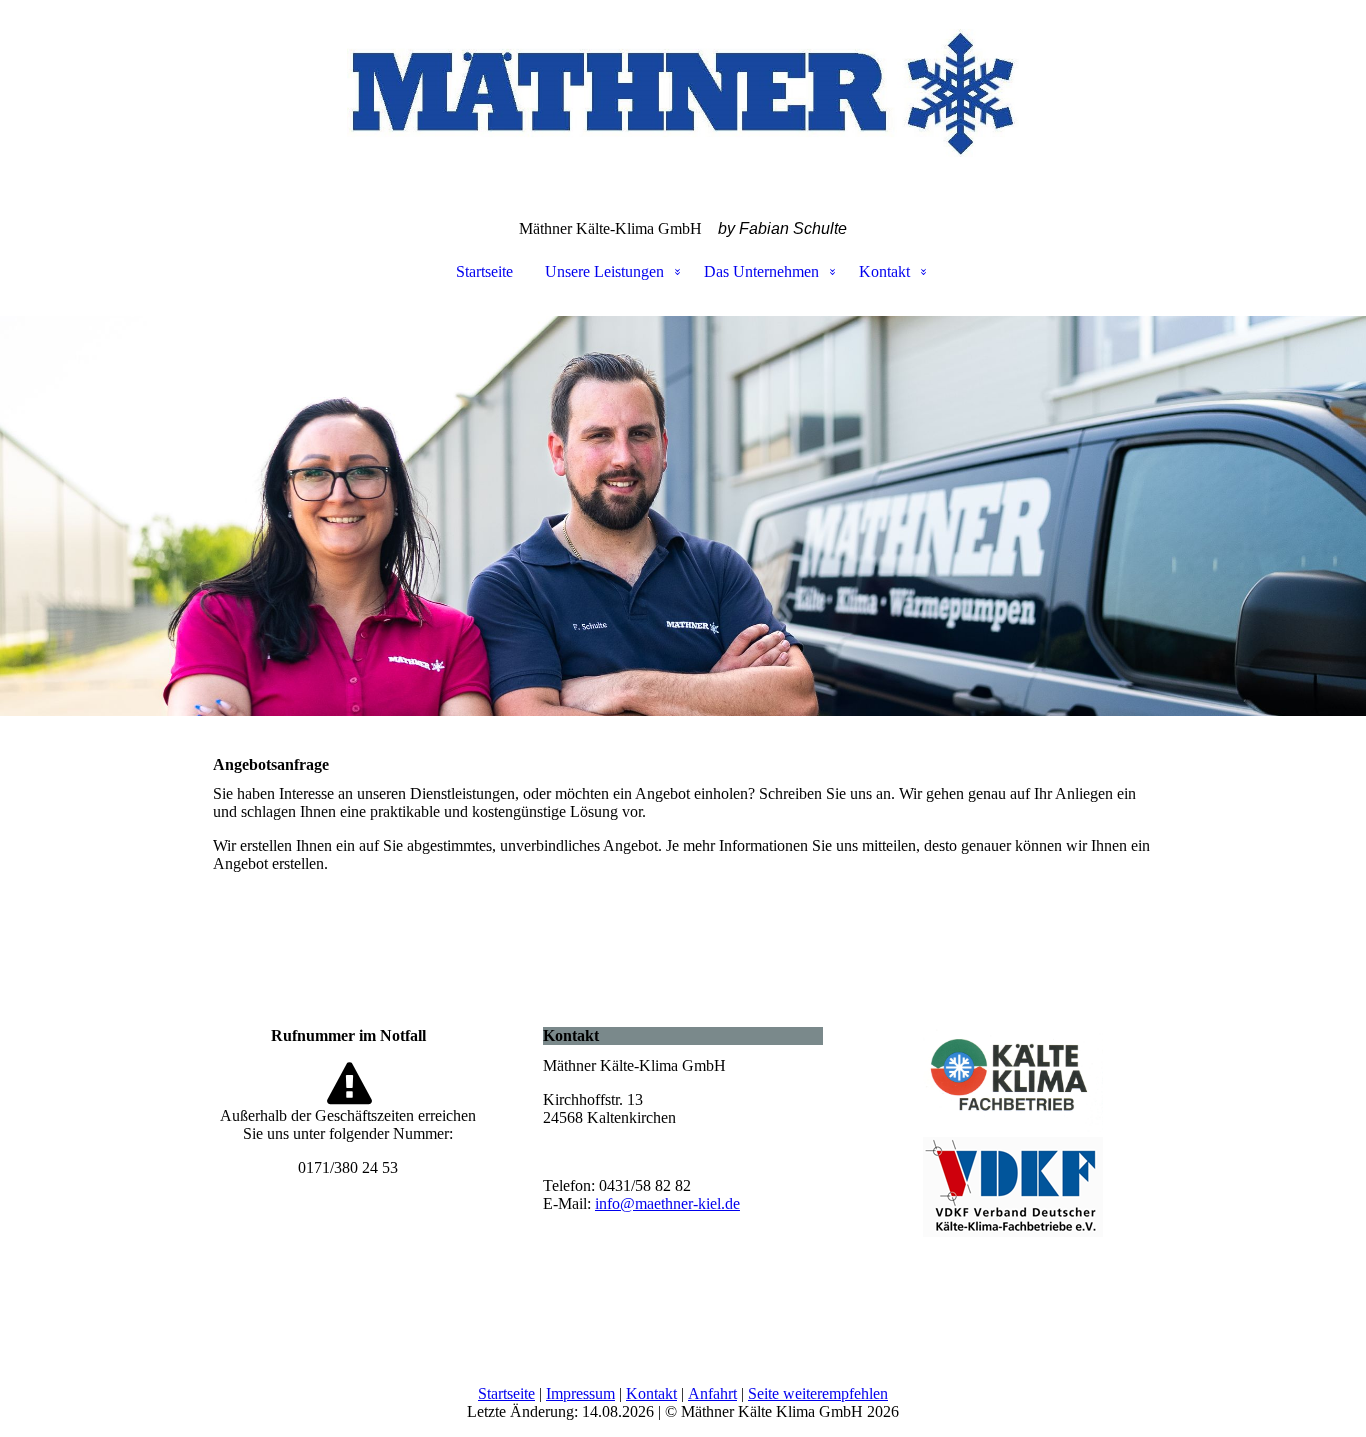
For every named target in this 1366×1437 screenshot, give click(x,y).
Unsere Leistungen (604, 271)
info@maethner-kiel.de (667, 1203)
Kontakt (884, 271)
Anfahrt (712, 1393)
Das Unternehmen (761, 271)
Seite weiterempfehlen (818, 1393)
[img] (683, 100)
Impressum (580, 1393)
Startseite (484, 271)
